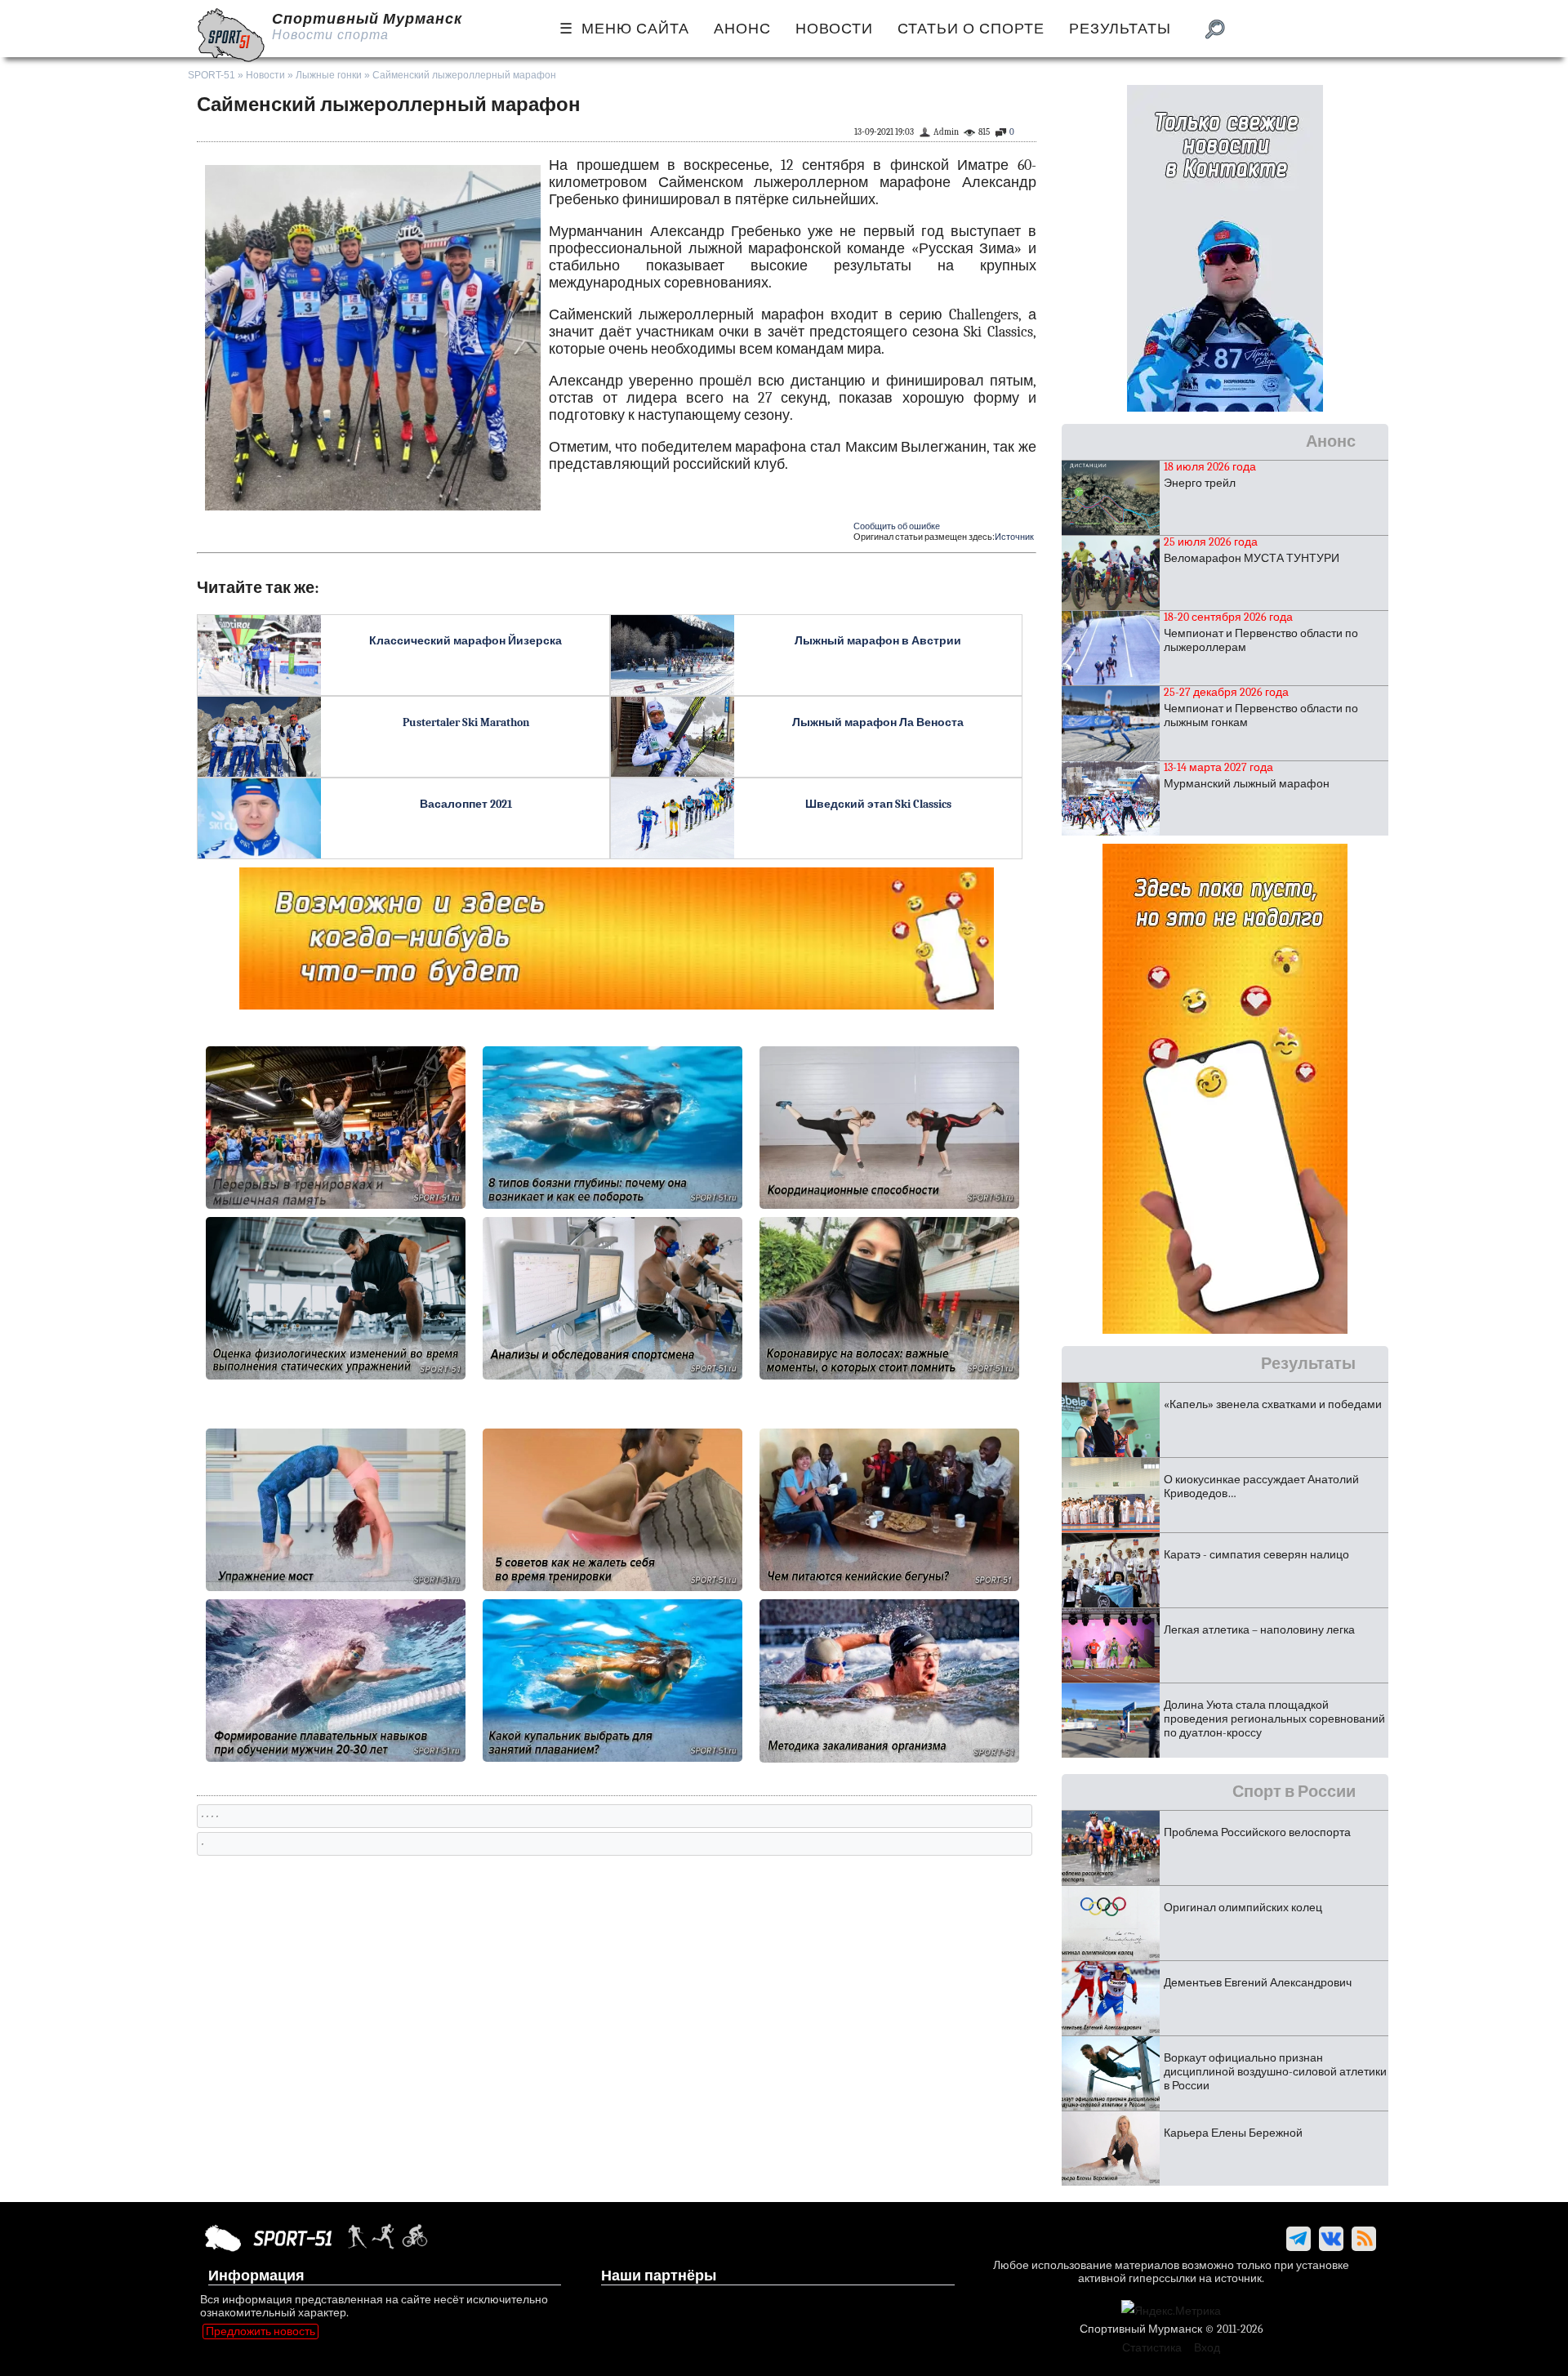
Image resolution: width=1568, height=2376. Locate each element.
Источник (1014, 537)
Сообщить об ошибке (897, 526)
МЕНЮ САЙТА (635, 29)
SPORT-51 (212, 75)
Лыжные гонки (329, 75)
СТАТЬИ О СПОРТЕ (971, 29)
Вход (1207, 2348)
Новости (265, 75)
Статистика (1152, 2348)
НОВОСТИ (834, 29)
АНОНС (742, 29)
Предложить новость (261, 2331)
